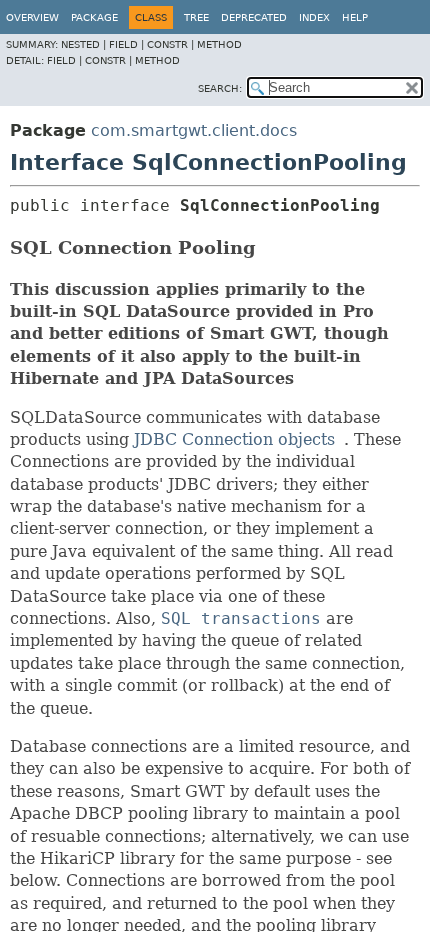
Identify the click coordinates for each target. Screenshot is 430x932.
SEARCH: (220, 88)
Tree (196, 17)
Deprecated (254, 17)
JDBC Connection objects (234, 439)
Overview (32, 17)
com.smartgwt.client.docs (194, 130)
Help (355, 17)
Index (314, 17)
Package (94, 17)
